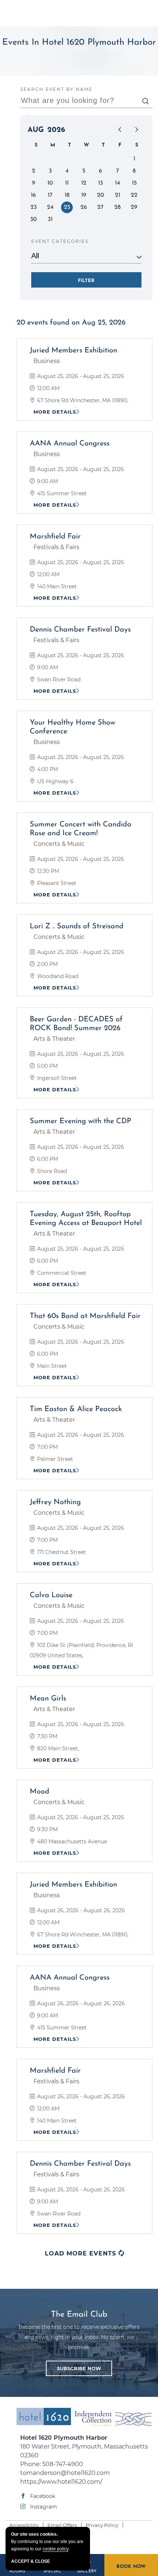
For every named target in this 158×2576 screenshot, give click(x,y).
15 (134, 183)
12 (84, 183)
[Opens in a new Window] (113, 2419)
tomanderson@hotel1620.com (65, 2473)
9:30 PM (47, 1829)
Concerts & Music (59, 844)
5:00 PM (47, 1066)
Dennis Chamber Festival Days (80, 630)
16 (33, 195)
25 (67, 207)
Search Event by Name (56, 89)
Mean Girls (48, 1699)
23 (34, 207)
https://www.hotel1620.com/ (61, 2482)
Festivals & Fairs (56, 547)
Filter (86, 281)
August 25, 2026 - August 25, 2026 (80, 376)
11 (67, 183)
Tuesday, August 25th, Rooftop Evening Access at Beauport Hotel (86, 1219)
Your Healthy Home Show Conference (72, 727)
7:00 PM (47, 1447)
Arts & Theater (54, 1039)
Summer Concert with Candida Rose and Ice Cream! (81, 829)
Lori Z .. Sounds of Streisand (77, 926)
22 (134, 195)
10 (50, 183)
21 (118, 195)
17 (50, 195)
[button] (79, 2369)
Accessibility (24, 2525)
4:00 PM (47, 769)
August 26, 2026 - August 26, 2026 (80, 1910)
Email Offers (62, 2525)
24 (50, 207)
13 (100, 183)
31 (50, 219)
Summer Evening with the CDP (80, 1121)
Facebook (43, 2496)
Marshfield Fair (55, 537)
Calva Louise (51, 1595)
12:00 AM (48, 388)
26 (84, 207)
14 (118, 183)
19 (84, 195)
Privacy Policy (102, 2525)
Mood (39, 1792)
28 (117, 207)
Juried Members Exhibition (73, 351)
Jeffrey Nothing (55, 1502)
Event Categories (60, 241)
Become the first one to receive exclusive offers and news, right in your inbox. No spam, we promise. (79, 2338)
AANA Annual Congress (70, 444)
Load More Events (85, 2253)
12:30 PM (47, 871)
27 (100, 207)
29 (134, 207)
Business (47, 361)
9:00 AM (47, 481)
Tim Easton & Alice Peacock (76, 1409)
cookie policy (55, 2549)
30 (33, 219)
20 (100, 195)
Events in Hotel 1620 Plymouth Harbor (79, 42)
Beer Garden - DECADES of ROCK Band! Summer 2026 (76, 1024)
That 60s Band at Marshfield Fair (85, 1316)
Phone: (84, 2460)
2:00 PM (47, 964)
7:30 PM (46, 1736)
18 (67, 195)
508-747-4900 (63, 2464)
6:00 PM (47, 1159)
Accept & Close (30, 2561)
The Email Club (79, 2315)
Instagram (44, 2507)
